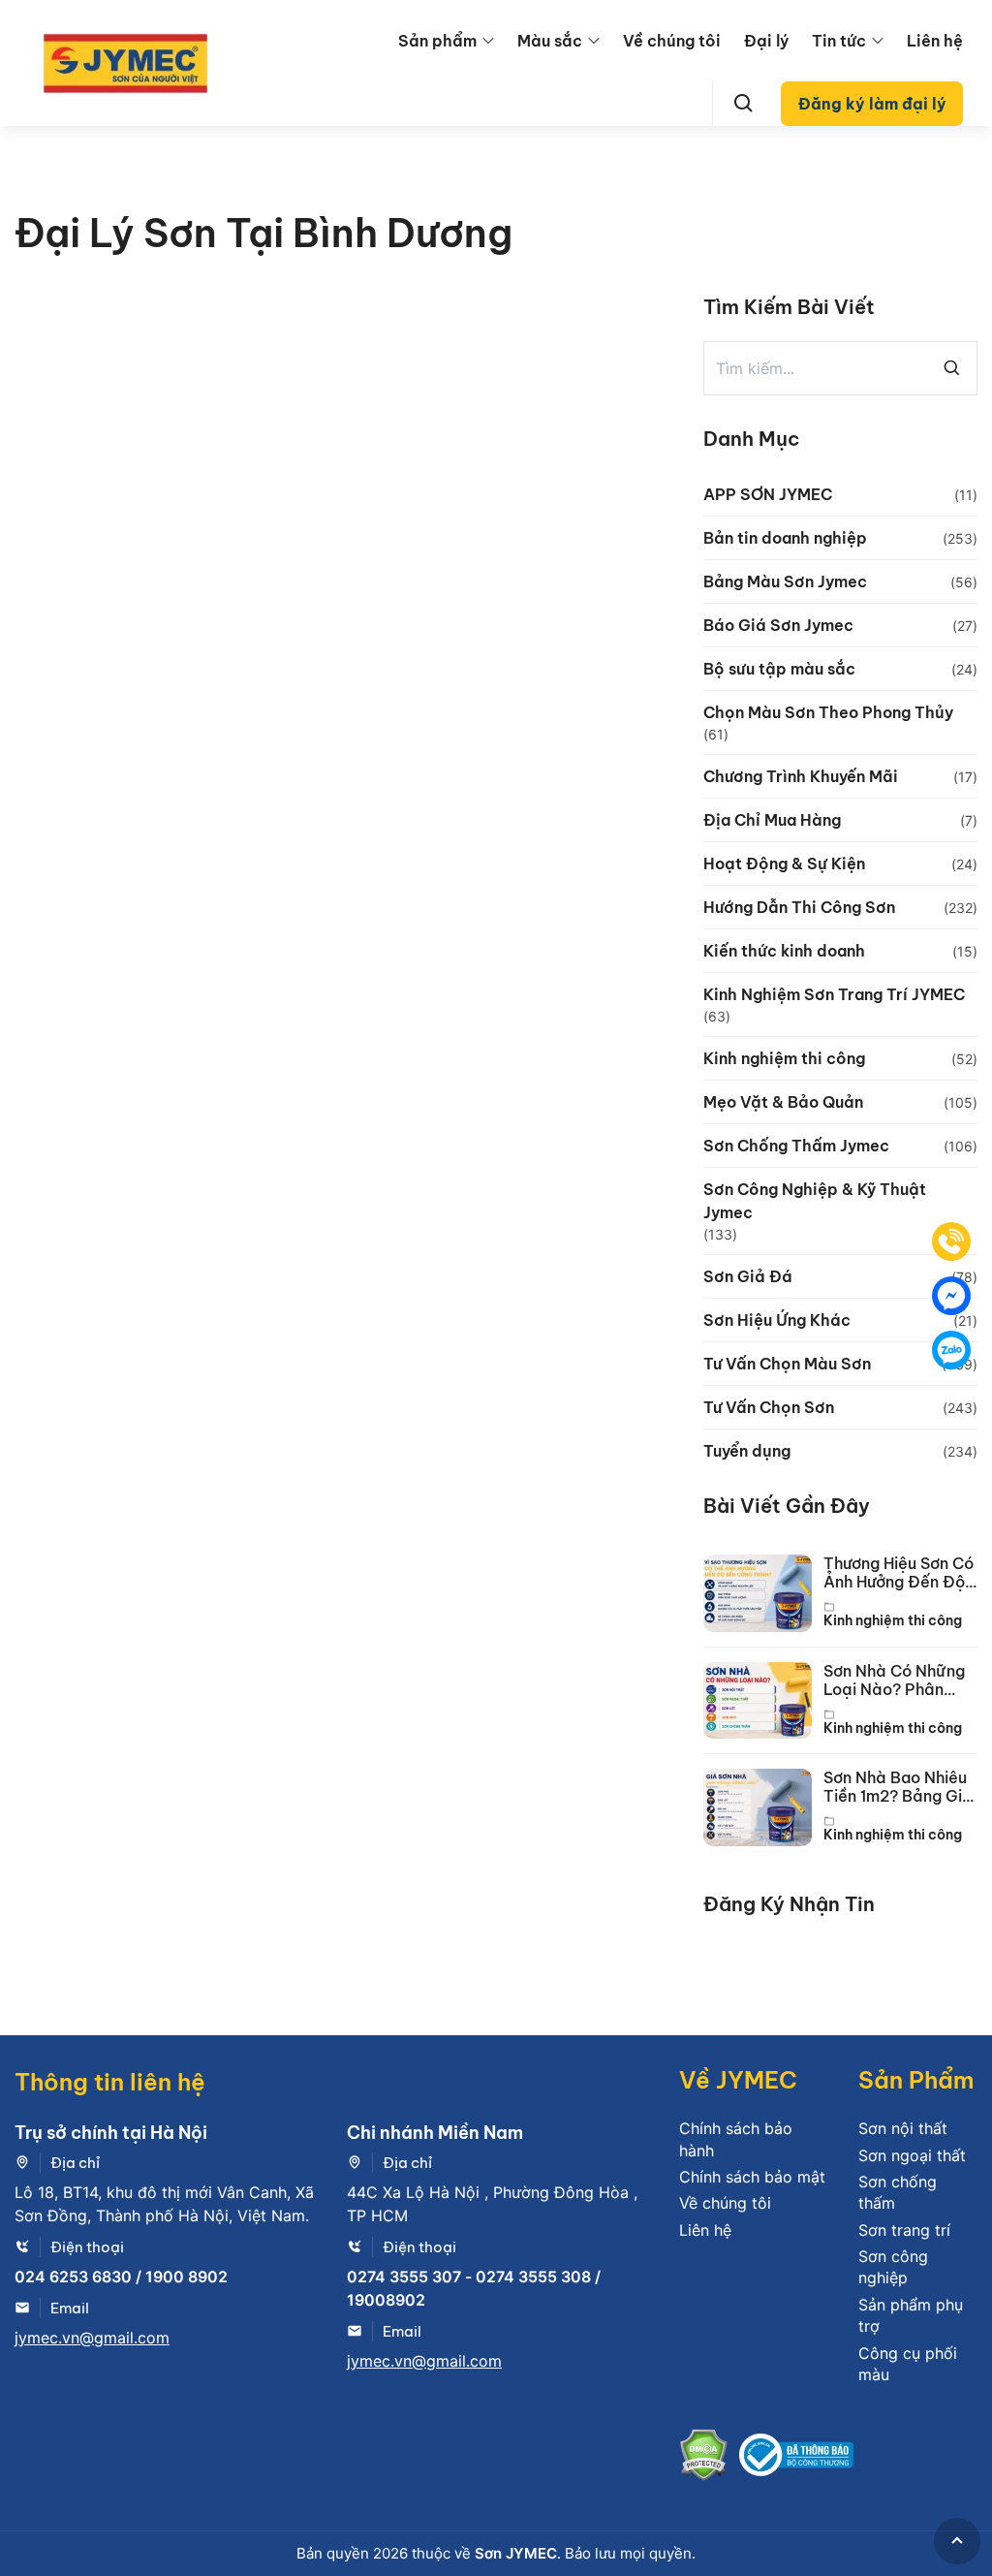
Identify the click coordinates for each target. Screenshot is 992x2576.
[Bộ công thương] (796, 2458)
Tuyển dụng (747, 1451)
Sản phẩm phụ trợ (911, 2315)
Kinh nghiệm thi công (784, 1058)
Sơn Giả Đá (748, 1276)
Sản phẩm (437, 41)
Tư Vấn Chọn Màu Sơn (787, 1364)
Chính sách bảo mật (752, 2177)
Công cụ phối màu (908, 2364)
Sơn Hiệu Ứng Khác (777, 1320)
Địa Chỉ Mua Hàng (772, 820)
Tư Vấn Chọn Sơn (769, 1407)
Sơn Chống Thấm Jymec (796, 1146)
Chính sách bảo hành (736, 2139)
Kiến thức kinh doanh (784, 951)
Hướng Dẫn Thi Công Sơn (799, 907)
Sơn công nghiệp (893, 2267)
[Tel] (951, 1241)
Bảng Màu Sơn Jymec (785, 581)
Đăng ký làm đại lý (872, 104)
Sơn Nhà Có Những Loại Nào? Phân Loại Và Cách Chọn (896, 1681)
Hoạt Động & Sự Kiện (784, 864)
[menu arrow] (488, 41)
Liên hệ (935, 41)
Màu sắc (550, 41)
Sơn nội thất (903, 2128)
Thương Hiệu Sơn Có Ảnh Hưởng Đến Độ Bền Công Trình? (899, 1573)
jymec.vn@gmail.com (92, 2338)
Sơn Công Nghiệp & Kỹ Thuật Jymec (815, 1201)
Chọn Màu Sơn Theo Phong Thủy (828, 712)
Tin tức (839, 41)
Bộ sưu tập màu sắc (779, 669)
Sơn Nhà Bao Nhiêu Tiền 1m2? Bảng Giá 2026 (898, 1787)
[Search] (744, 104)
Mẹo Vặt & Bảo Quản (783, 1102)
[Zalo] (951, 1350)
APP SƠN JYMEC (768, 494)
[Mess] (951, 1296)
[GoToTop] (957, 2541)
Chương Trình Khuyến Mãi (801, 776)
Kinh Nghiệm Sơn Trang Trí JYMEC (834, 994)
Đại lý (766, 41)
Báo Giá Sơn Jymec (778, 625)
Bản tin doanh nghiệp (785, 538)
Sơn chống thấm (898, 2192)
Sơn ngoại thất (912, 2155)
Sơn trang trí (904, 2230)
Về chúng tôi (672, 41)
